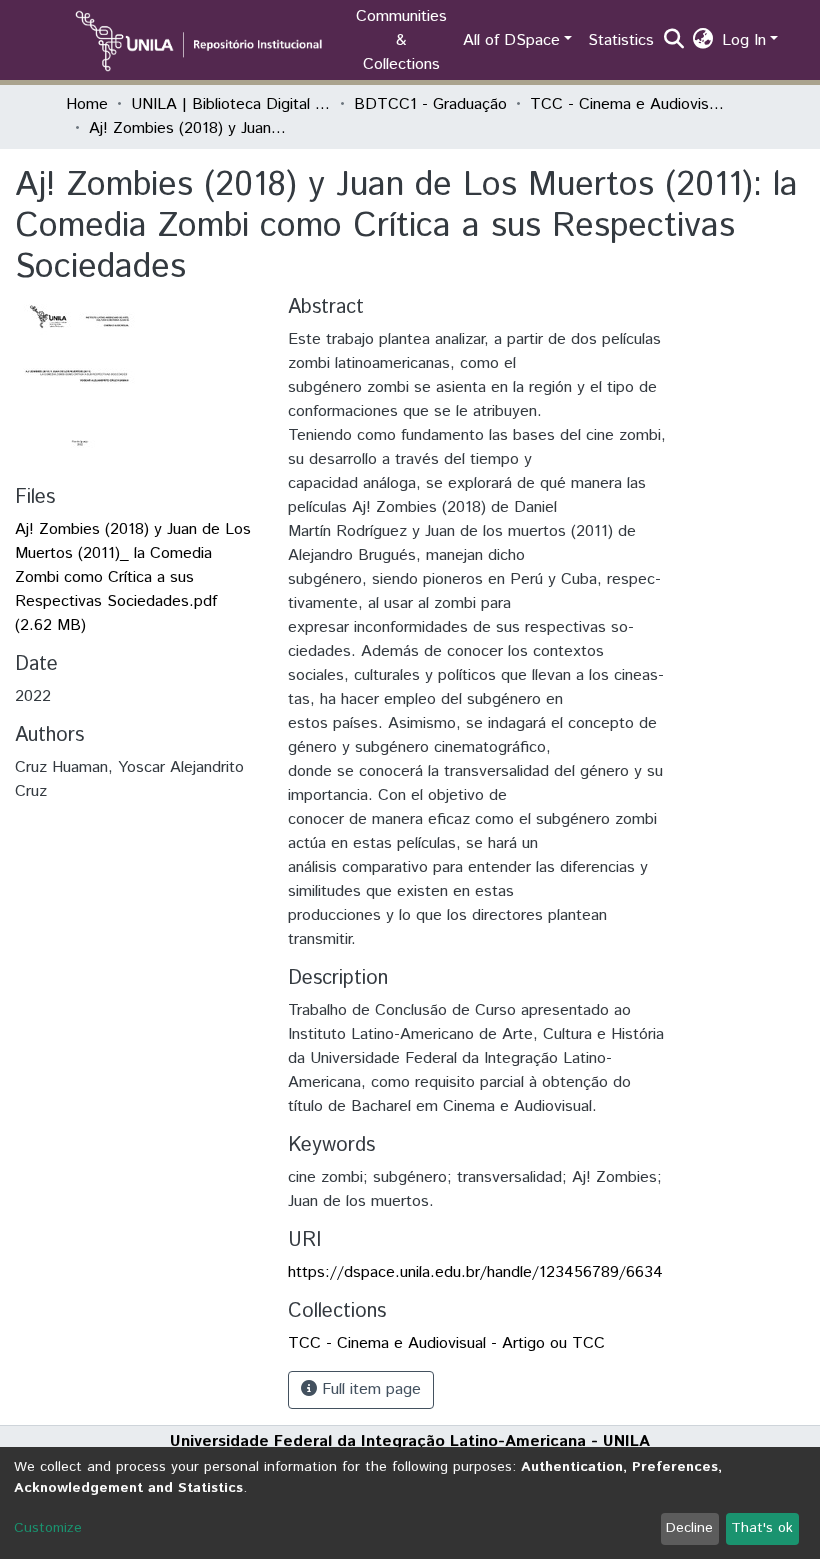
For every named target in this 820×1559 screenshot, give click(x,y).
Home (87, 104)
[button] (703, 41)
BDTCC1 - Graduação (430, 104)
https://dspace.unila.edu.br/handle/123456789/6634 (475, 1272)
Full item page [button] (369, 1389)
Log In (744, 40)
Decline (689, 1528)
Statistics (621, 40)
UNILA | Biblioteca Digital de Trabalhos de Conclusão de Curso (231, 104)
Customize (48, 1528)
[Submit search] (674, 41)
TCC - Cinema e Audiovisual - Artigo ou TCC (630, 104)
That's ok (762, 1528)
